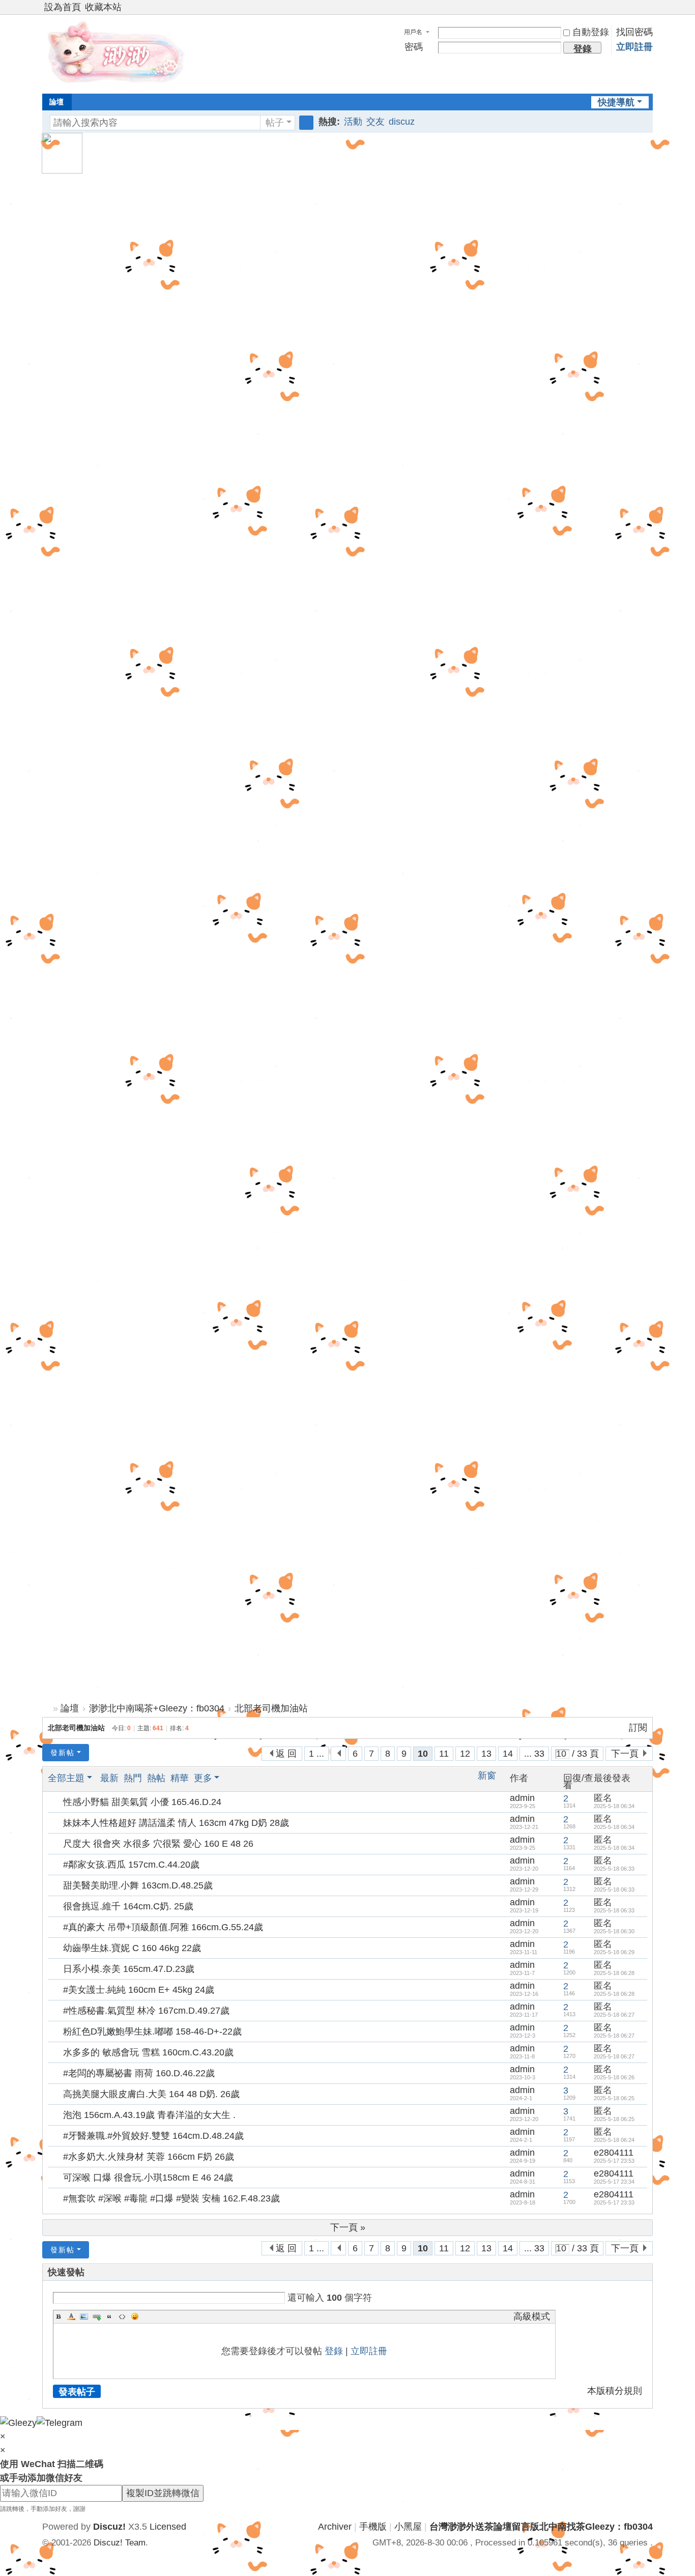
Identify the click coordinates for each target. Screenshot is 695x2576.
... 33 (534, 1754)
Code (122, 2316)
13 (486, 1754)
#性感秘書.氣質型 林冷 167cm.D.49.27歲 (146, 2011)
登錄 (334, 2351)
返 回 (286, 1754)
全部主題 (66, 1778)
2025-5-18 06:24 (614, 2140)
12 (465, 1754)
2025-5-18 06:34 (614, 1806)
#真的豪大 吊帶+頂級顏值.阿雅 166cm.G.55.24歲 (163, 1927)
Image (84, 2316)
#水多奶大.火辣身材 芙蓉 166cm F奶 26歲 (149, 2157)
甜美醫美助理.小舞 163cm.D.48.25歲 (138, 1885)
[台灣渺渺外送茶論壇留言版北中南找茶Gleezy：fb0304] (119, 53)
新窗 (487, 1776)
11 (444, 1754)
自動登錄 (591, 32)
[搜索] (306, 123)
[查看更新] (231, 1778)
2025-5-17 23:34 (614, 2182)
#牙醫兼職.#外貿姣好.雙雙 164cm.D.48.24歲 (153, 2136)
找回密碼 (634, 32)
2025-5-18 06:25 (614, 2098)
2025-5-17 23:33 (614, 2202)
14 (508, 1754)
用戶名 (413, 32)
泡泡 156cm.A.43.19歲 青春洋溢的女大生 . (149, 2115)
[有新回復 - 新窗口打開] (56, 1802)
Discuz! (109, 2527)
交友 (375, 122)
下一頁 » (348, 2227)
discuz (402, 122)
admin (522, 1798)
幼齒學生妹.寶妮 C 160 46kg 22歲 (132, 1948)
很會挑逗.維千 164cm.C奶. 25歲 (128, 1906)
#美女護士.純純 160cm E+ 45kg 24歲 (139, 1990)
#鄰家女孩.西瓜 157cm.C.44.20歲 (131, 1865)
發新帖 (63, 1753)
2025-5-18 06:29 (614, 1952)
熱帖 (156, 1778)
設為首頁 (63, 7)
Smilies (135, 2316)
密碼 (414, 47)
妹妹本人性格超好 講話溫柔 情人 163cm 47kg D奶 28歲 (176, 1823)
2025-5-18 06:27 (614, 2015)
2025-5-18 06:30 (614, 1931)
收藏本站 (103, 7)
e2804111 (614, 2153)
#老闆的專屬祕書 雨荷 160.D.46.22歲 (139, 2073)
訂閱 (638, 1728)
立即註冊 (634, 47)
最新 (109, 1778)
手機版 (373, 2527)
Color (71, 2316)
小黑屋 (408, 2527)
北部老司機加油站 (271, 1708)
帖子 (275, 123)
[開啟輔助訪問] (639, 7)
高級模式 (532, 2316)
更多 (203, 1778)
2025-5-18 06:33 (614, 1869)
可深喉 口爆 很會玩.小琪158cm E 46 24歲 (148, 2178)
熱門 (133, 1778)
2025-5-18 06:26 (614, 2077)
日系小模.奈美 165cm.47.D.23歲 (129, 1969)
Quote (109, 2316)
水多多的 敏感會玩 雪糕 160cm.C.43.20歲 (148, 2052)
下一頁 (625, 1754)
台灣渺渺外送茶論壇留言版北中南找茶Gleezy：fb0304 (46, 1709)
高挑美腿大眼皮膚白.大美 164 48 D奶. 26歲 (151, 2094)
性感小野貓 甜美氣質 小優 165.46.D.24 (142, 1802)
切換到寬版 (648, 11)
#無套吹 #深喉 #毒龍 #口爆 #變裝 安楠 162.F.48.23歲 (171, 2198)
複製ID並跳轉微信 (163, 2493)
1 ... (316, 1754)
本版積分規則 (615, 2391)
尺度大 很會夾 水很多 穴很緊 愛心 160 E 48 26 (158, 1844)
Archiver (335, 2527)
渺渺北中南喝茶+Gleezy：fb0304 (157, 1708)
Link (97, 2316)
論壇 (56, 102)
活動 (353, 122)
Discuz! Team (120, 2543)
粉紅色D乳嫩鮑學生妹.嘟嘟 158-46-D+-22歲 (152, 2031)
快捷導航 (616, 102)
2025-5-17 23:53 (614, 2161)
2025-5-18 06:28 (614, 1973)
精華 (180, 1778)
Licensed (168, 2527)
